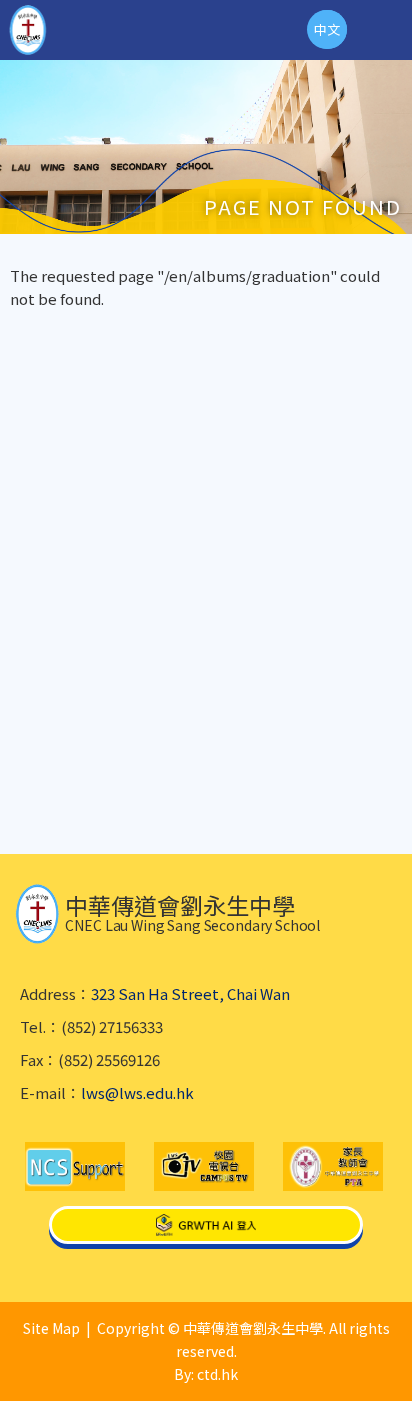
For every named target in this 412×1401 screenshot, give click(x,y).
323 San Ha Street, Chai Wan (190, 993)
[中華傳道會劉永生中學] (28, 30)
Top (411, 1361)
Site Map (51, 1328)
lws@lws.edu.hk (137, 1092)
